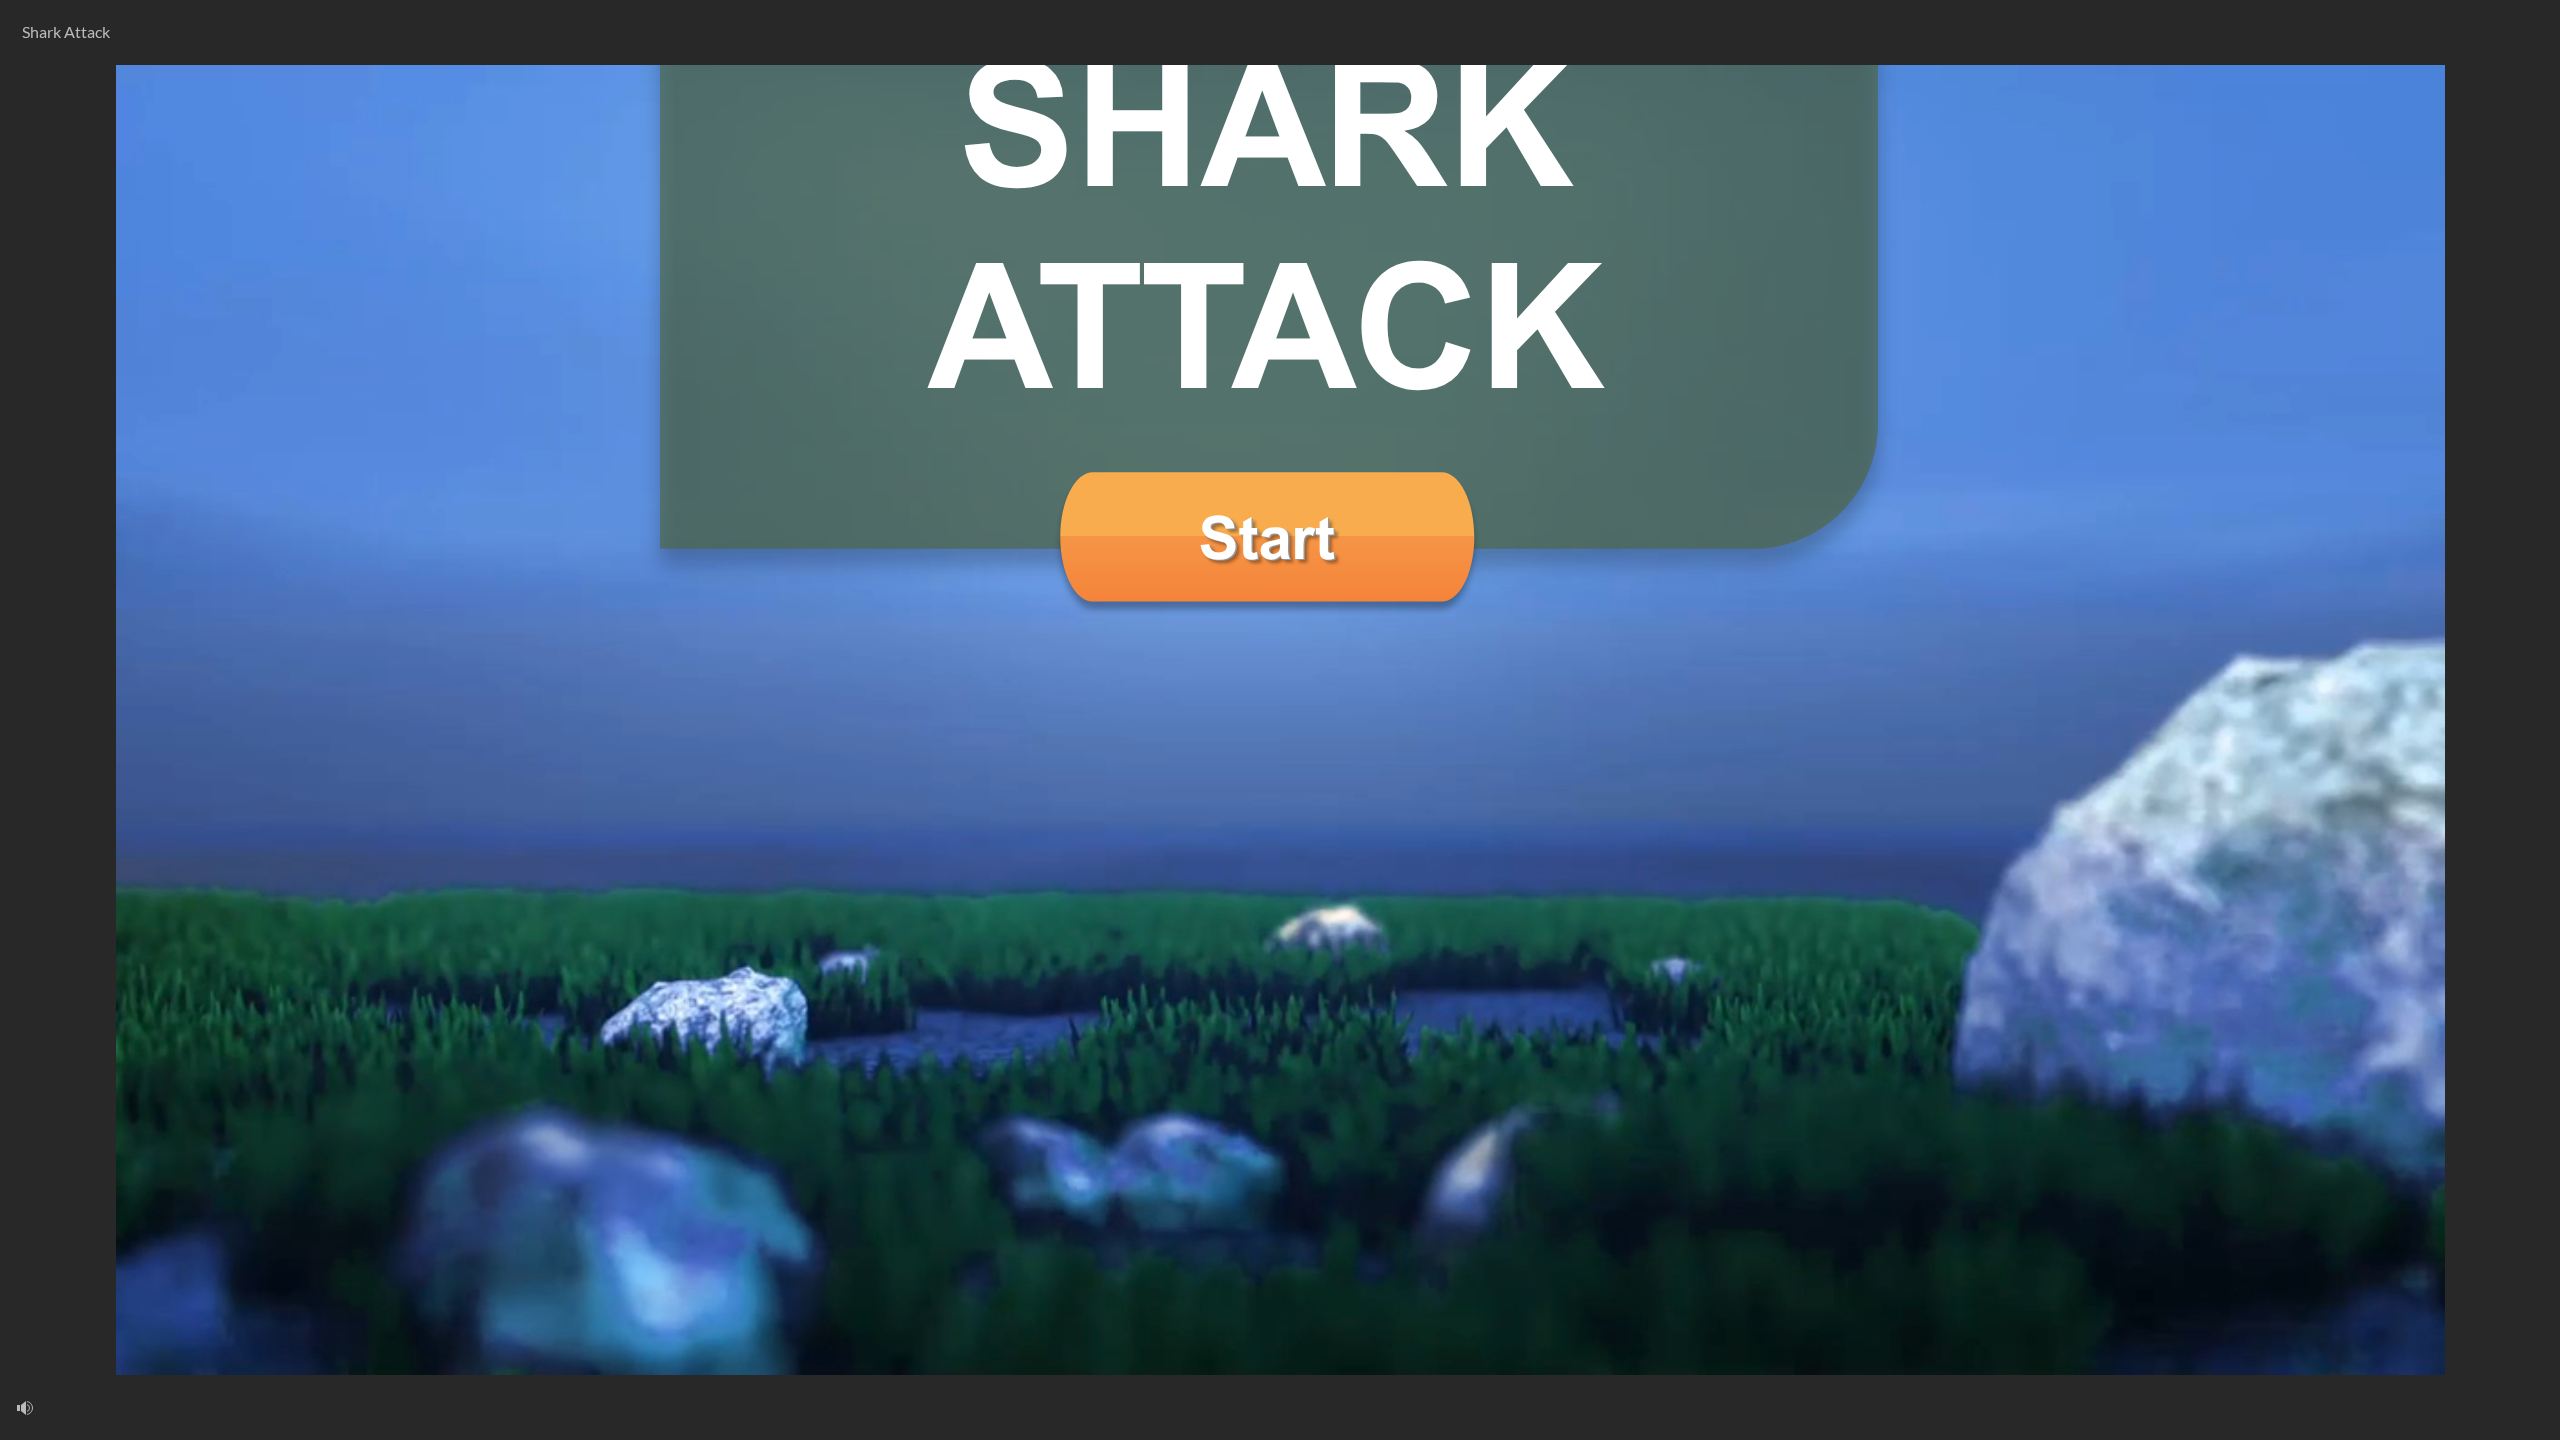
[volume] (25, 1407)
